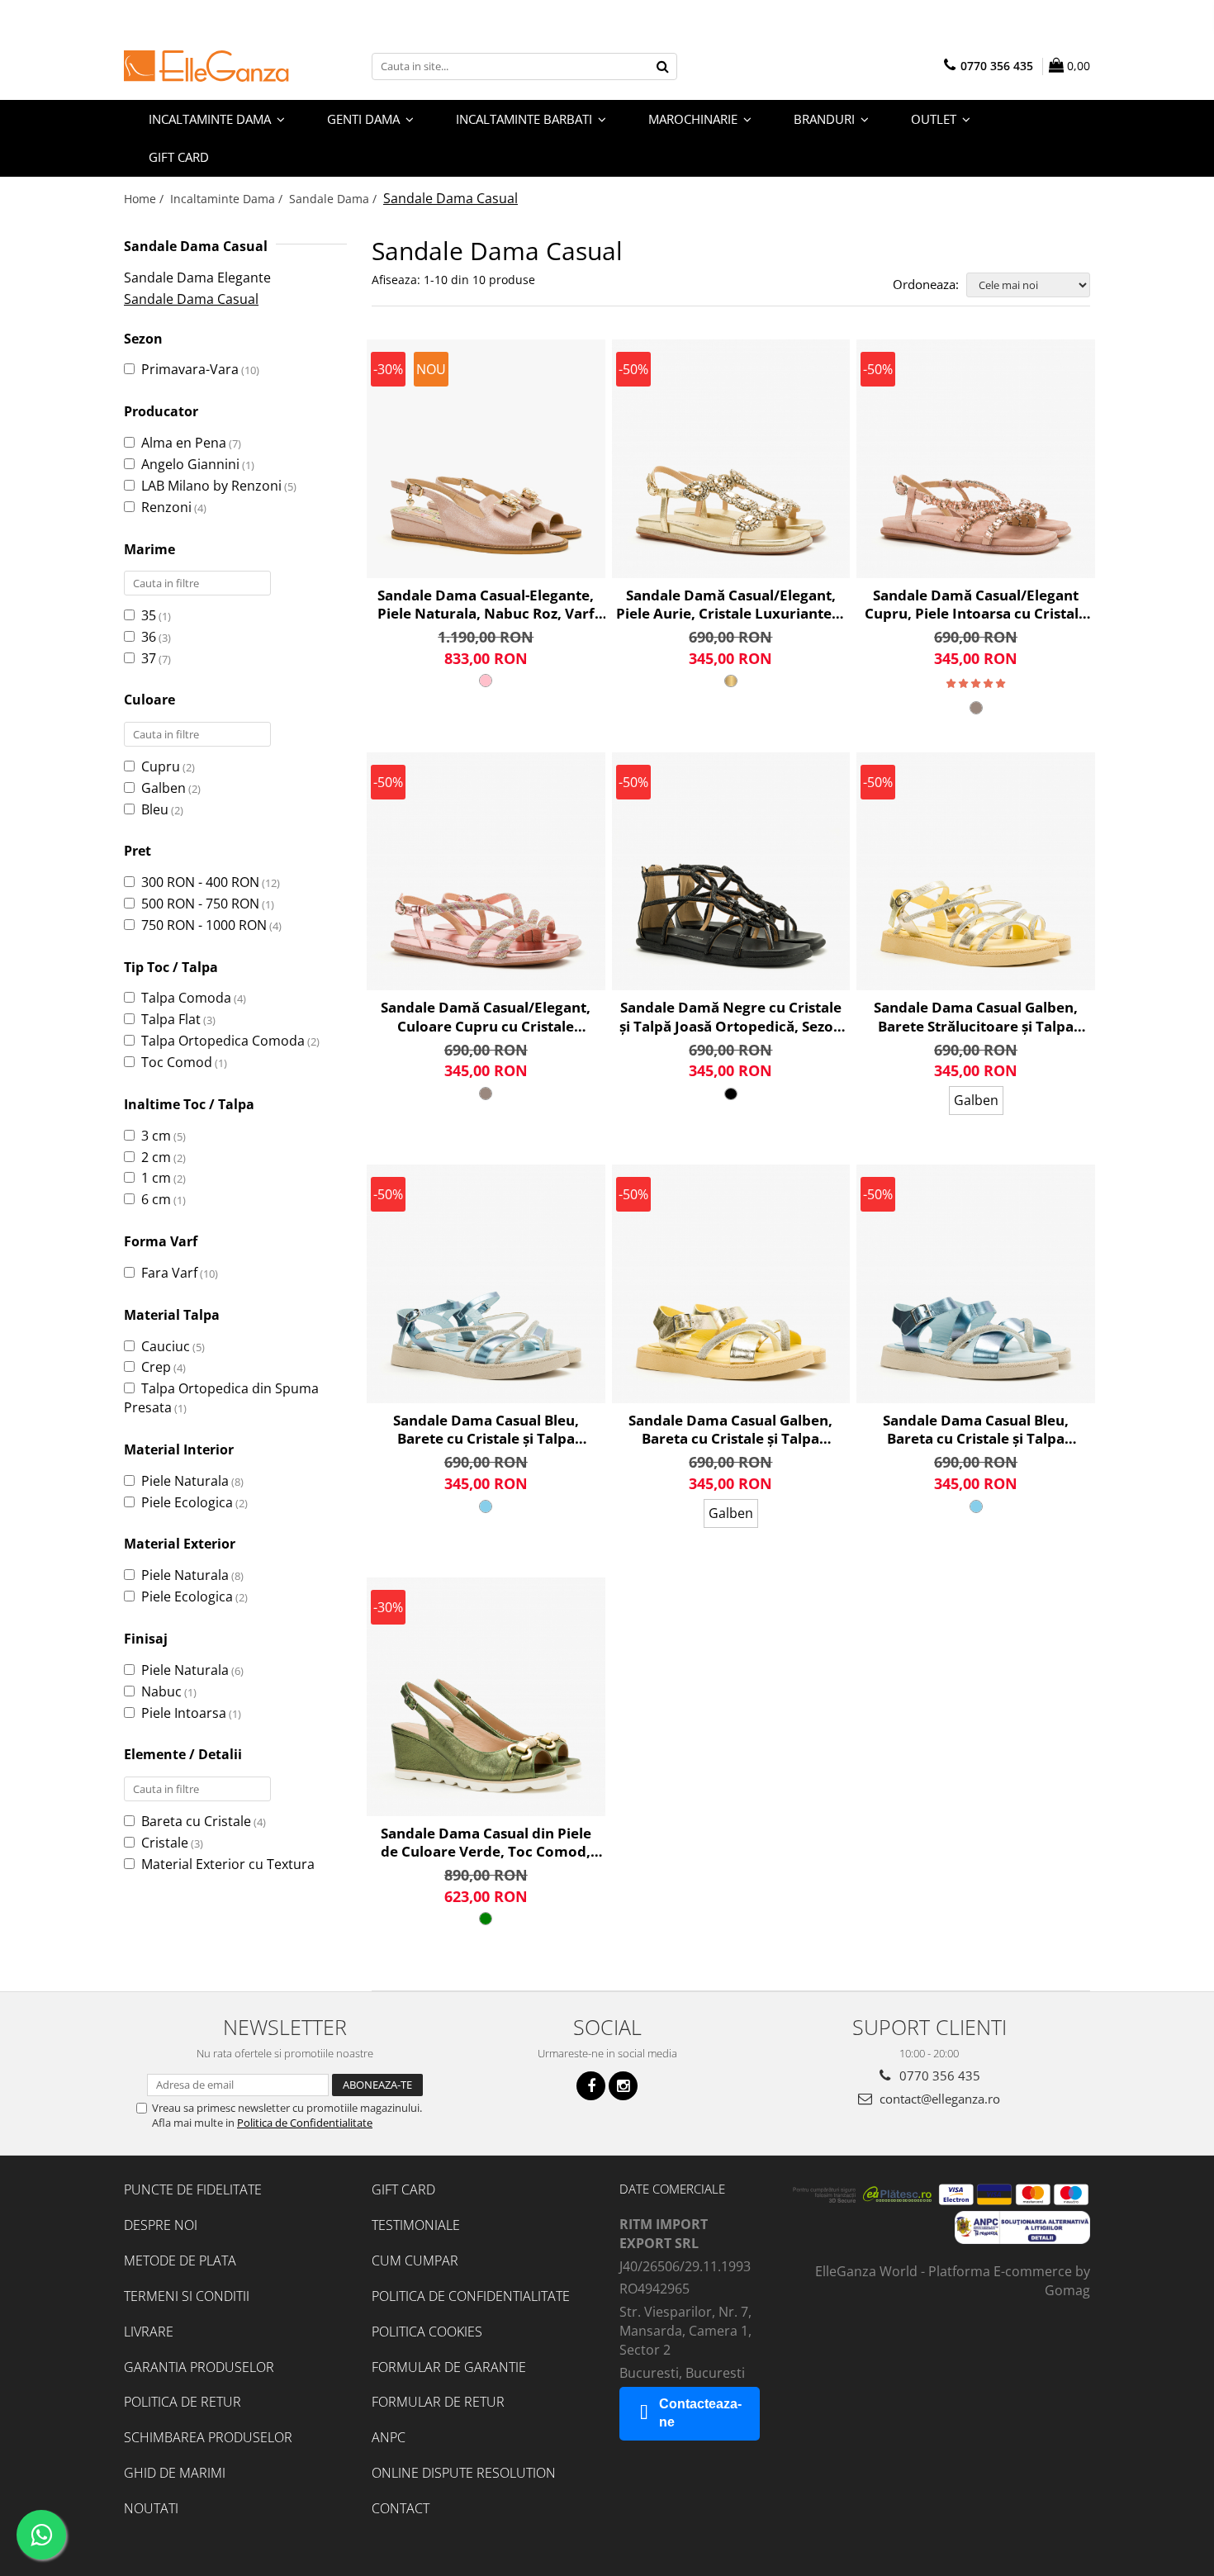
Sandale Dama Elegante (197, 278)
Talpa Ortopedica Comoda (223, 1041)
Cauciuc (166, 1346)
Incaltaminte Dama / (228, 199)
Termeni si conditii (187, 2296)
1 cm (156, 1178)
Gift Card (403, 2189)
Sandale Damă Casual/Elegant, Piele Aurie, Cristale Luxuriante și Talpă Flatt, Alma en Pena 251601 (731, 605)
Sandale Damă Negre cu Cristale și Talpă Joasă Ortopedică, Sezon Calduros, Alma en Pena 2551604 (730, 1017)
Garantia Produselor (199, 2367)
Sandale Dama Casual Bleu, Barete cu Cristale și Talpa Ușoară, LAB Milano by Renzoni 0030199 (486, 1430)
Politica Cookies (427, 2332)
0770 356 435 (938, 2076)
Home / (145, 199)
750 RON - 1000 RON (204, 925)
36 (149, 637)
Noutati (151, 2508)
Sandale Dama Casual (191, 299)
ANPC (389, 2437)
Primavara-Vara (190, 369)
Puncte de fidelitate (193, 2189)
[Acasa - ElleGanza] (206, 66)
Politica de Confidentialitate (305, 2123)
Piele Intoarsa (184, 1713)
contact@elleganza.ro (938, 2099)
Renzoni (166, 507)
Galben (164, 788)
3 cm (156, 1136)
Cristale (165, 1843)
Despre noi (161, 2225)
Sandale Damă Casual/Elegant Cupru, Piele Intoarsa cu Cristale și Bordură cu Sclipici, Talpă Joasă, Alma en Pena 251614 (976, 605)
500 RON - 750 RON (200, 904)
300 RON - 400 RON (200, 882)
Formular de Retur (438, 2402)
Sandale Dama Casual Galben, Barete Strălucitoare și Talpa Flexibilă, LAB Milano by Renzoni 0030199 (976, 1017)
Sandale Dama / (334, 199)
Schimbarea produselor (208, 2437)
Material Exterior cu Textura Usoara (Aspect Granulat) (219, 1874)
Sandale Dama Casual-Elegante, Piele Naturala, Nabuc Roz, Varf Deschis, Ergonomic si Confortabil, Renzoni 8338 (486, 605)
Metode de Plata (180, 2261)
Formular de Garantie (449, 2367)
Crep (156, 1367)
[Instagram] (623, 2086)
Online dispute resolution (464, 2473)
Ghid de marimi (175, 2473)
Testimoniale (416, 2225)
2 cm (156, 1157)
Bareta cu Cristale (196, 1821)
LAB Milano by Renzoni (211, 486)
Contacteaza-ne (700, 2413)
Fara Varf (169, 1273)
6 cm (156, 1199)
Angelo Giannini (190, 464)
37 (149, 658)
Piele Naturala (185, 1481)
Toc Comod (177, 1062)
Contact (401, 2508)
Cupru (161, 766)
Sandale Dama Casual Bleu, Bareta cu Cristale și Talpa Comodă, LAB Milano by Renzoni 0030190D (976, 1430)
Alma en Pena (184, 443)
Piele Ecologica (187, 1502)
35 (149, 615)
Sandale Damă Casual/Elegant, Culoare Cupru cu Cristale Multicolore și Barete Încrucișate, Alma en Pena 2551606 (486, 1017)
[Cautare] (662, 66)
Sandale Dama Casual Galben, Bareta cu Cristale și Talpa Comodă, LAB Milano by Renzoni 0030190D (730, 1430)
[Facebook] (591, 2086)
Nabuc (161, 1691)
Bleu (155, 809)
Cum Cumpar (415, 2261)
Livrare (149, 2332)
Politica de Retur (183, 2402)
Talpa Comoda (186, 998)
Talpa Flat (171, 1019)
